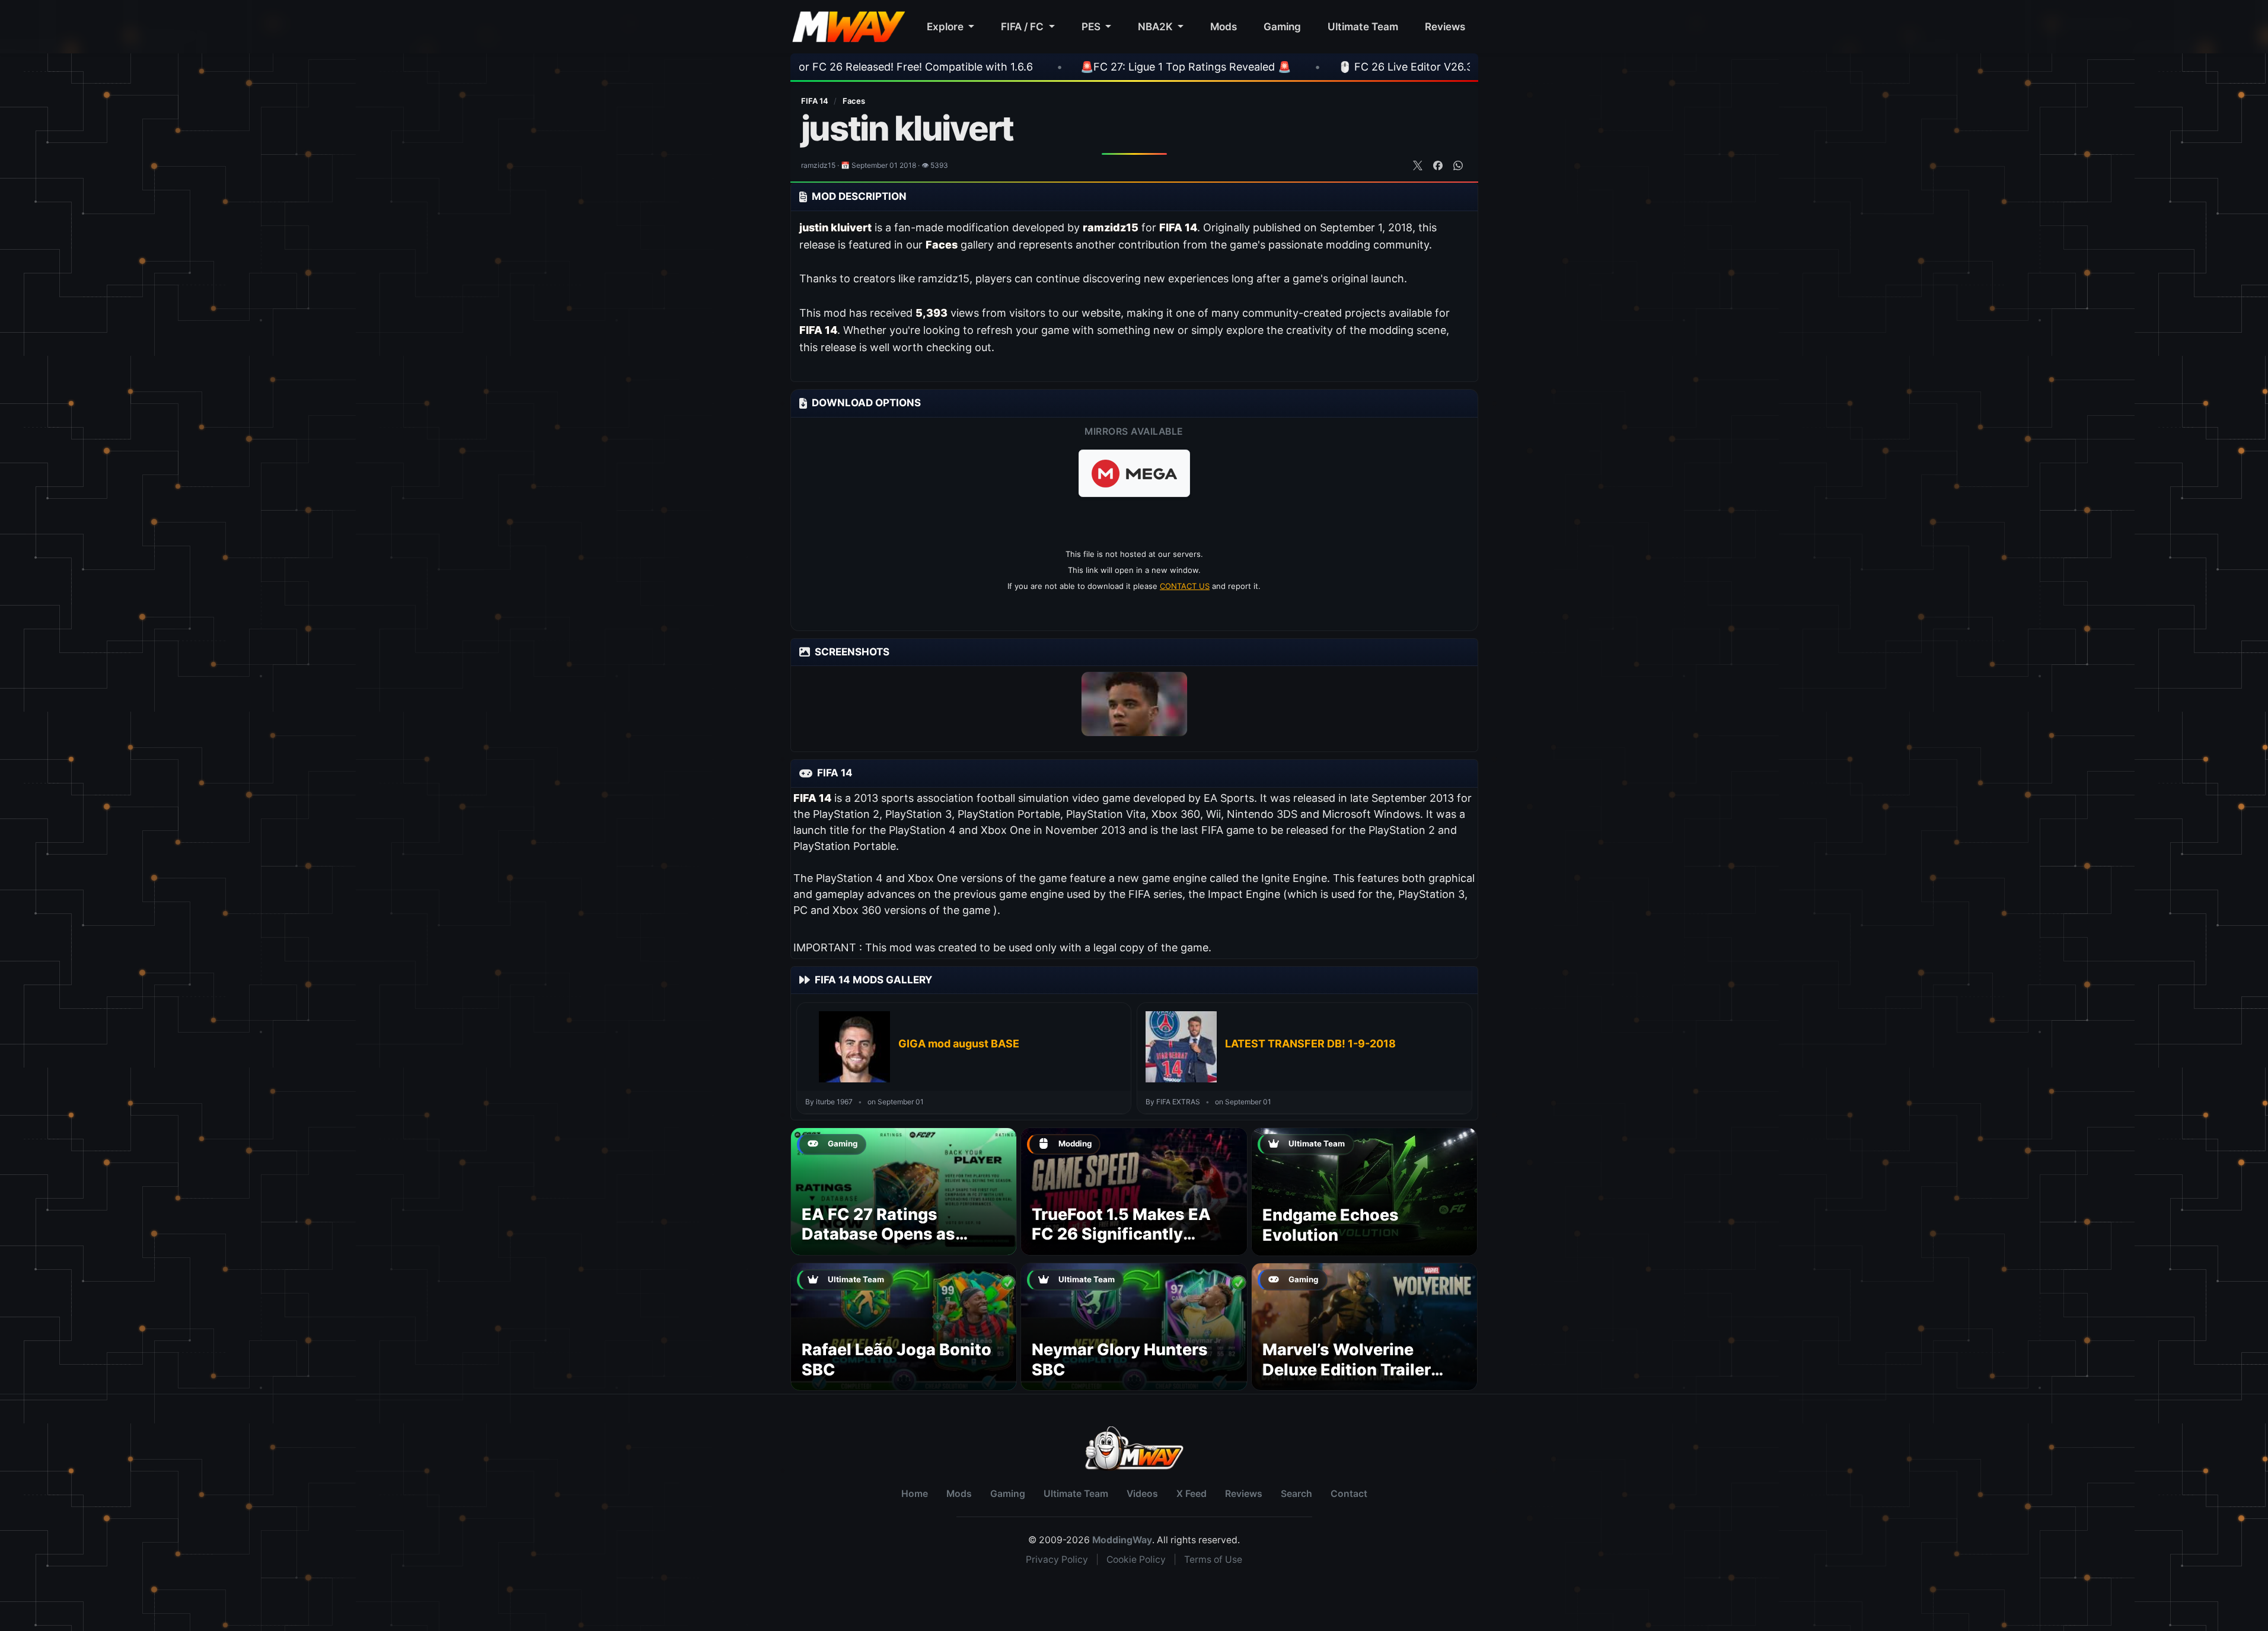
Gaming (1282, 26)
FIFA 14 (816, 101)
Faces (854, 101)
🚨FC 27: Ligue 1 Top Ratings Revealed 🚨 (1037, 67)
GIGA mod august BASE (959, 1044)
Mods (1224, 26)
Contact (1349, 1494)
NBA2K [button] (1157, 26)
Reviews (1445, 26)
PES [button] (1092, 26)
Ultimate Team (1363, 26)
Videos (1142, 1494)
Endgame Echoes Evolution (1331, 1225)
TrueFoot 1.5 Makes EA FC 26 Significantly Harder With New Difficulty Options (1121, 1244)
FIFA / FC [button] (1023, 26)
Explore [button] (946, 26)
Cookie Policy (1136, 1560)
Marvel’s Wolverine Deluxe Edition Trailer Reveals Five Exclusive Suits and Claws (1352, 1380)
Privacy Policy (1057, 1560)
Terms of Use (1213, 1560)
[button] (1134, 473)
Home (915, 1494)
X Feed (1192, 1494)
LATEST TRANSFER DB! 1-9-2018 (1310, 1044)
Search (1296, 1494)
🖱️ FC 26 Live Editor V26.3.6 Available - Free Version (1322, 67)
